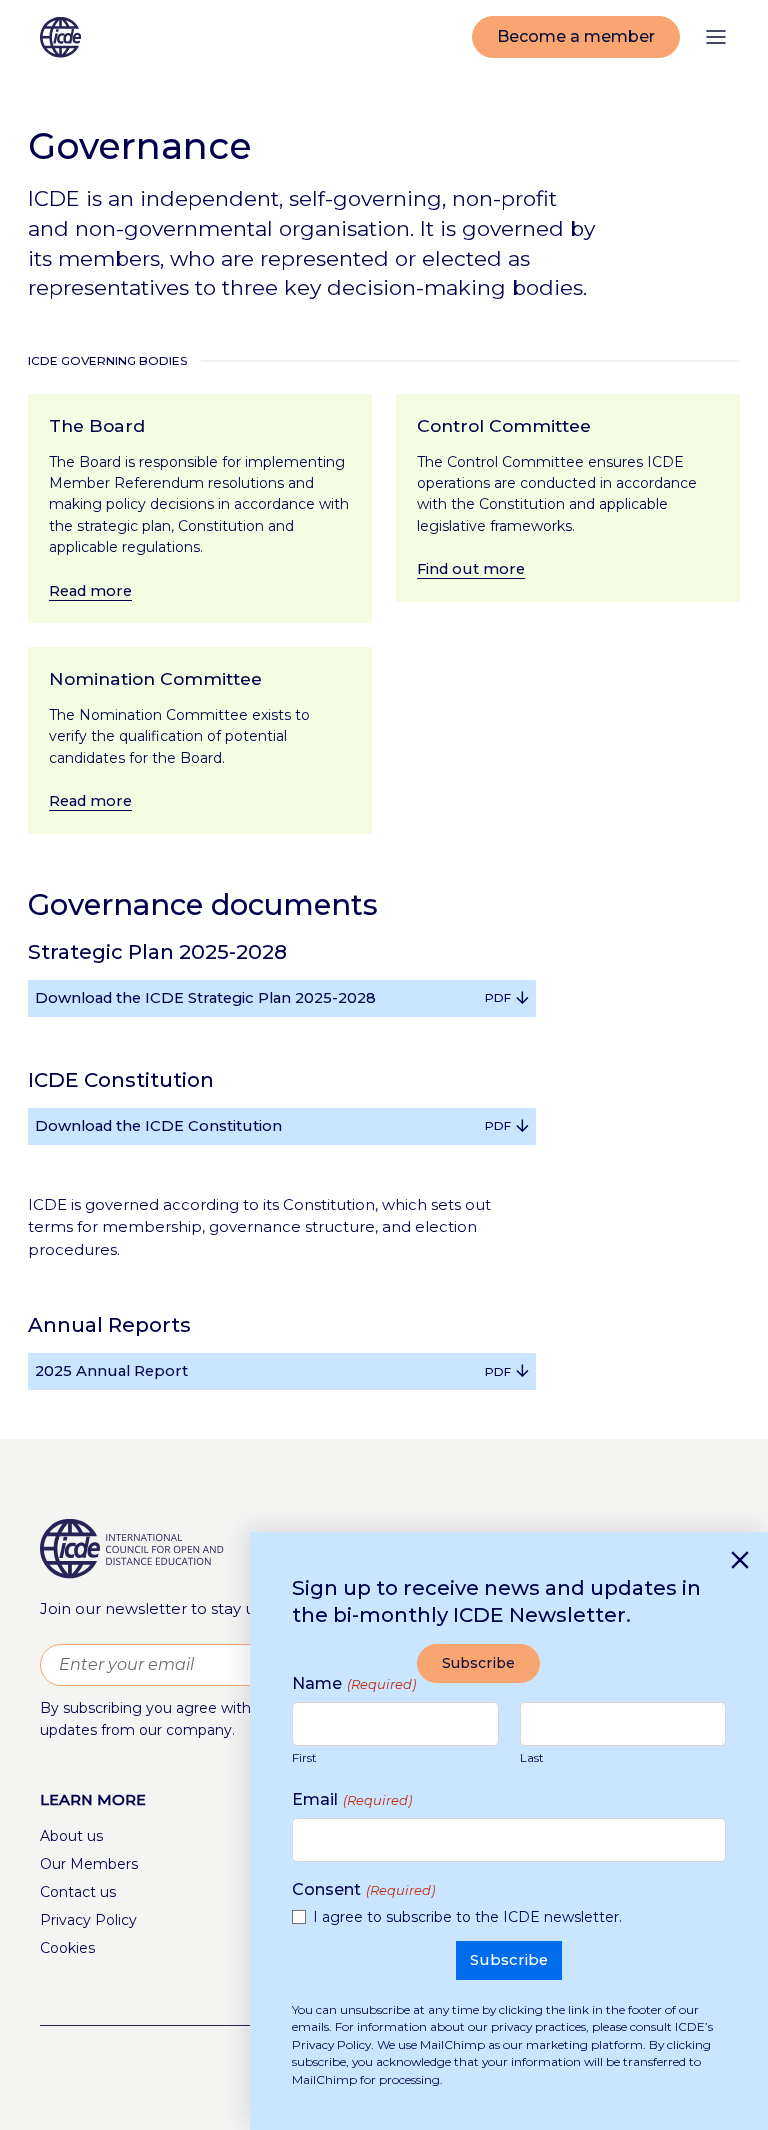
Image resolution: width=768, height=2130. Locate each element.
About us (71, 1836)
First (304, 1757)
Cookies (67, 1948)
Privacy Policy (88, 1920)
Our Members (89, 1864)
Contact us (78, 1892)
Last (532, 1757)
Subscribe (478, 1663)
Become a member (576, 36)
